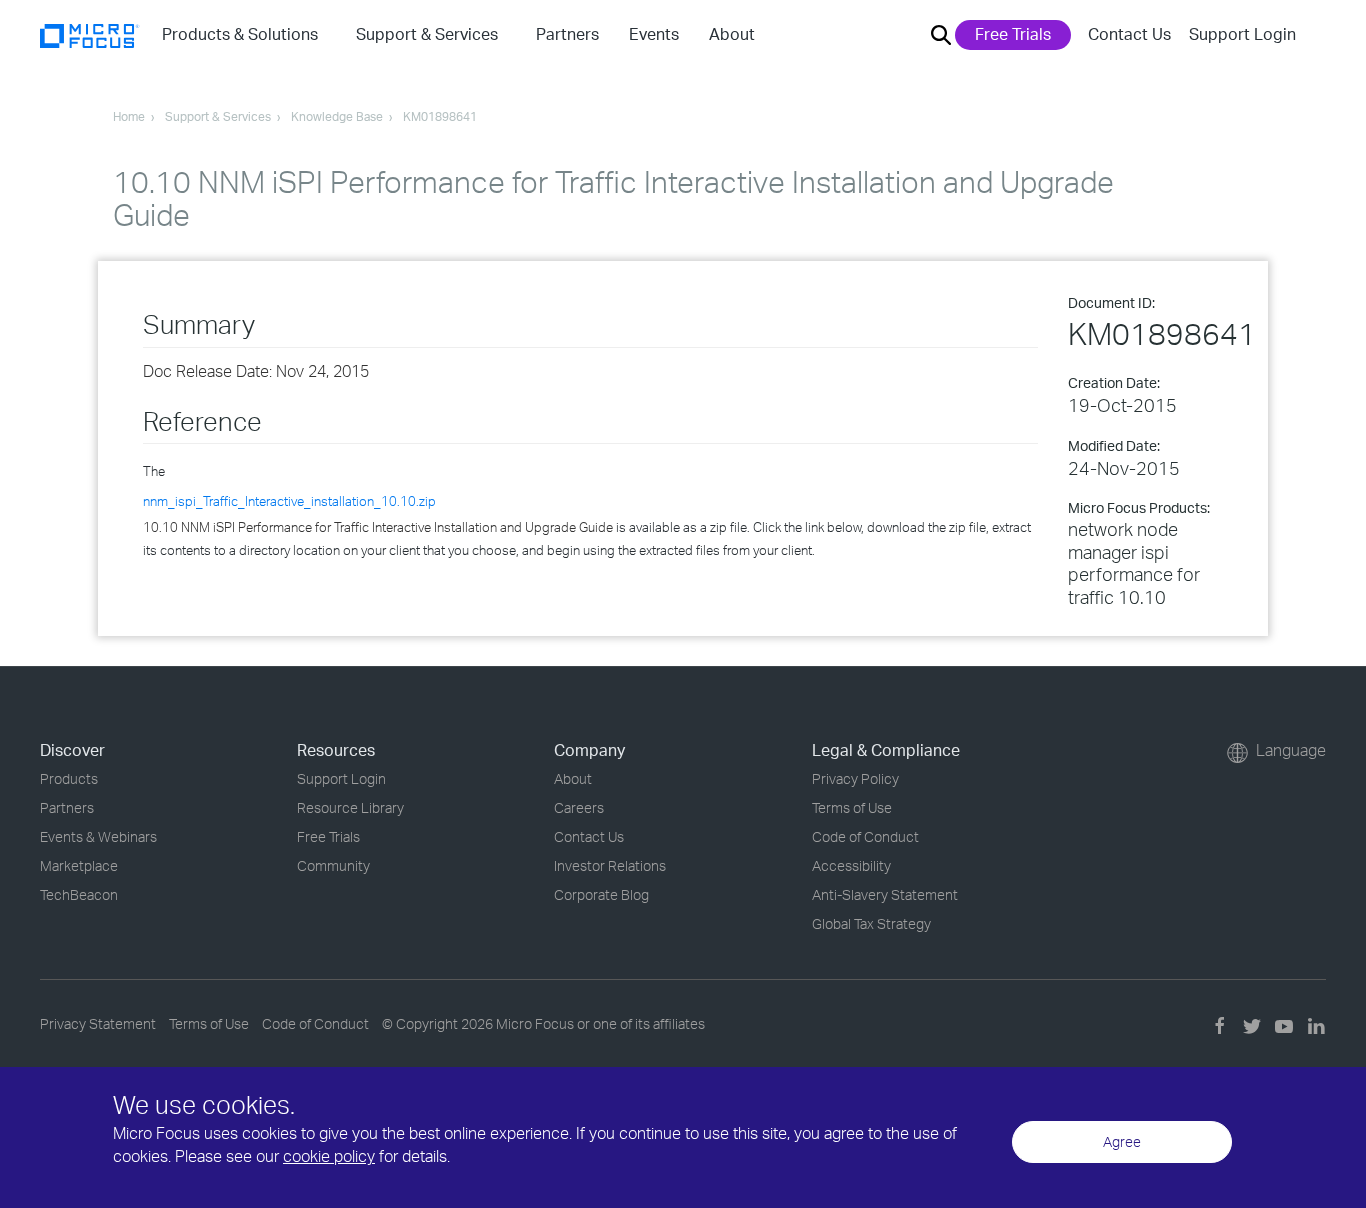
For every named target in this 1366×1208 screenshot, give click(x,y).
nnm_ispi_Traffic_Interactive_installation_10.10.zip (289, 501)
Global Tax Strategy (871, 923)
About (573, 778)
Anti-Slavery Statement (885, 894)
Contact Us (1129, 34)
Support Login (1242, 34)
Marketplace (79, 865)
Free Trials (1013, 34)
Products (69, 778)
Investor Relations (610, 865)
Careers (579, 807)
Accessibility (851, 865)
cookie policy (329, 1156)
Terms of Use (852, 807)
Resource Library (350, 807)
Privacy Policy (855, 778)
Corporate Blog (601, 894)
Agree (1122, 1141)
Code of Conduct (865, 836)
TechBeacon (79, 894)
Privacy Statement (98, 1023)
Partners (67, 807)
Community (333, 865)
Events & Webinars (98, 836)
